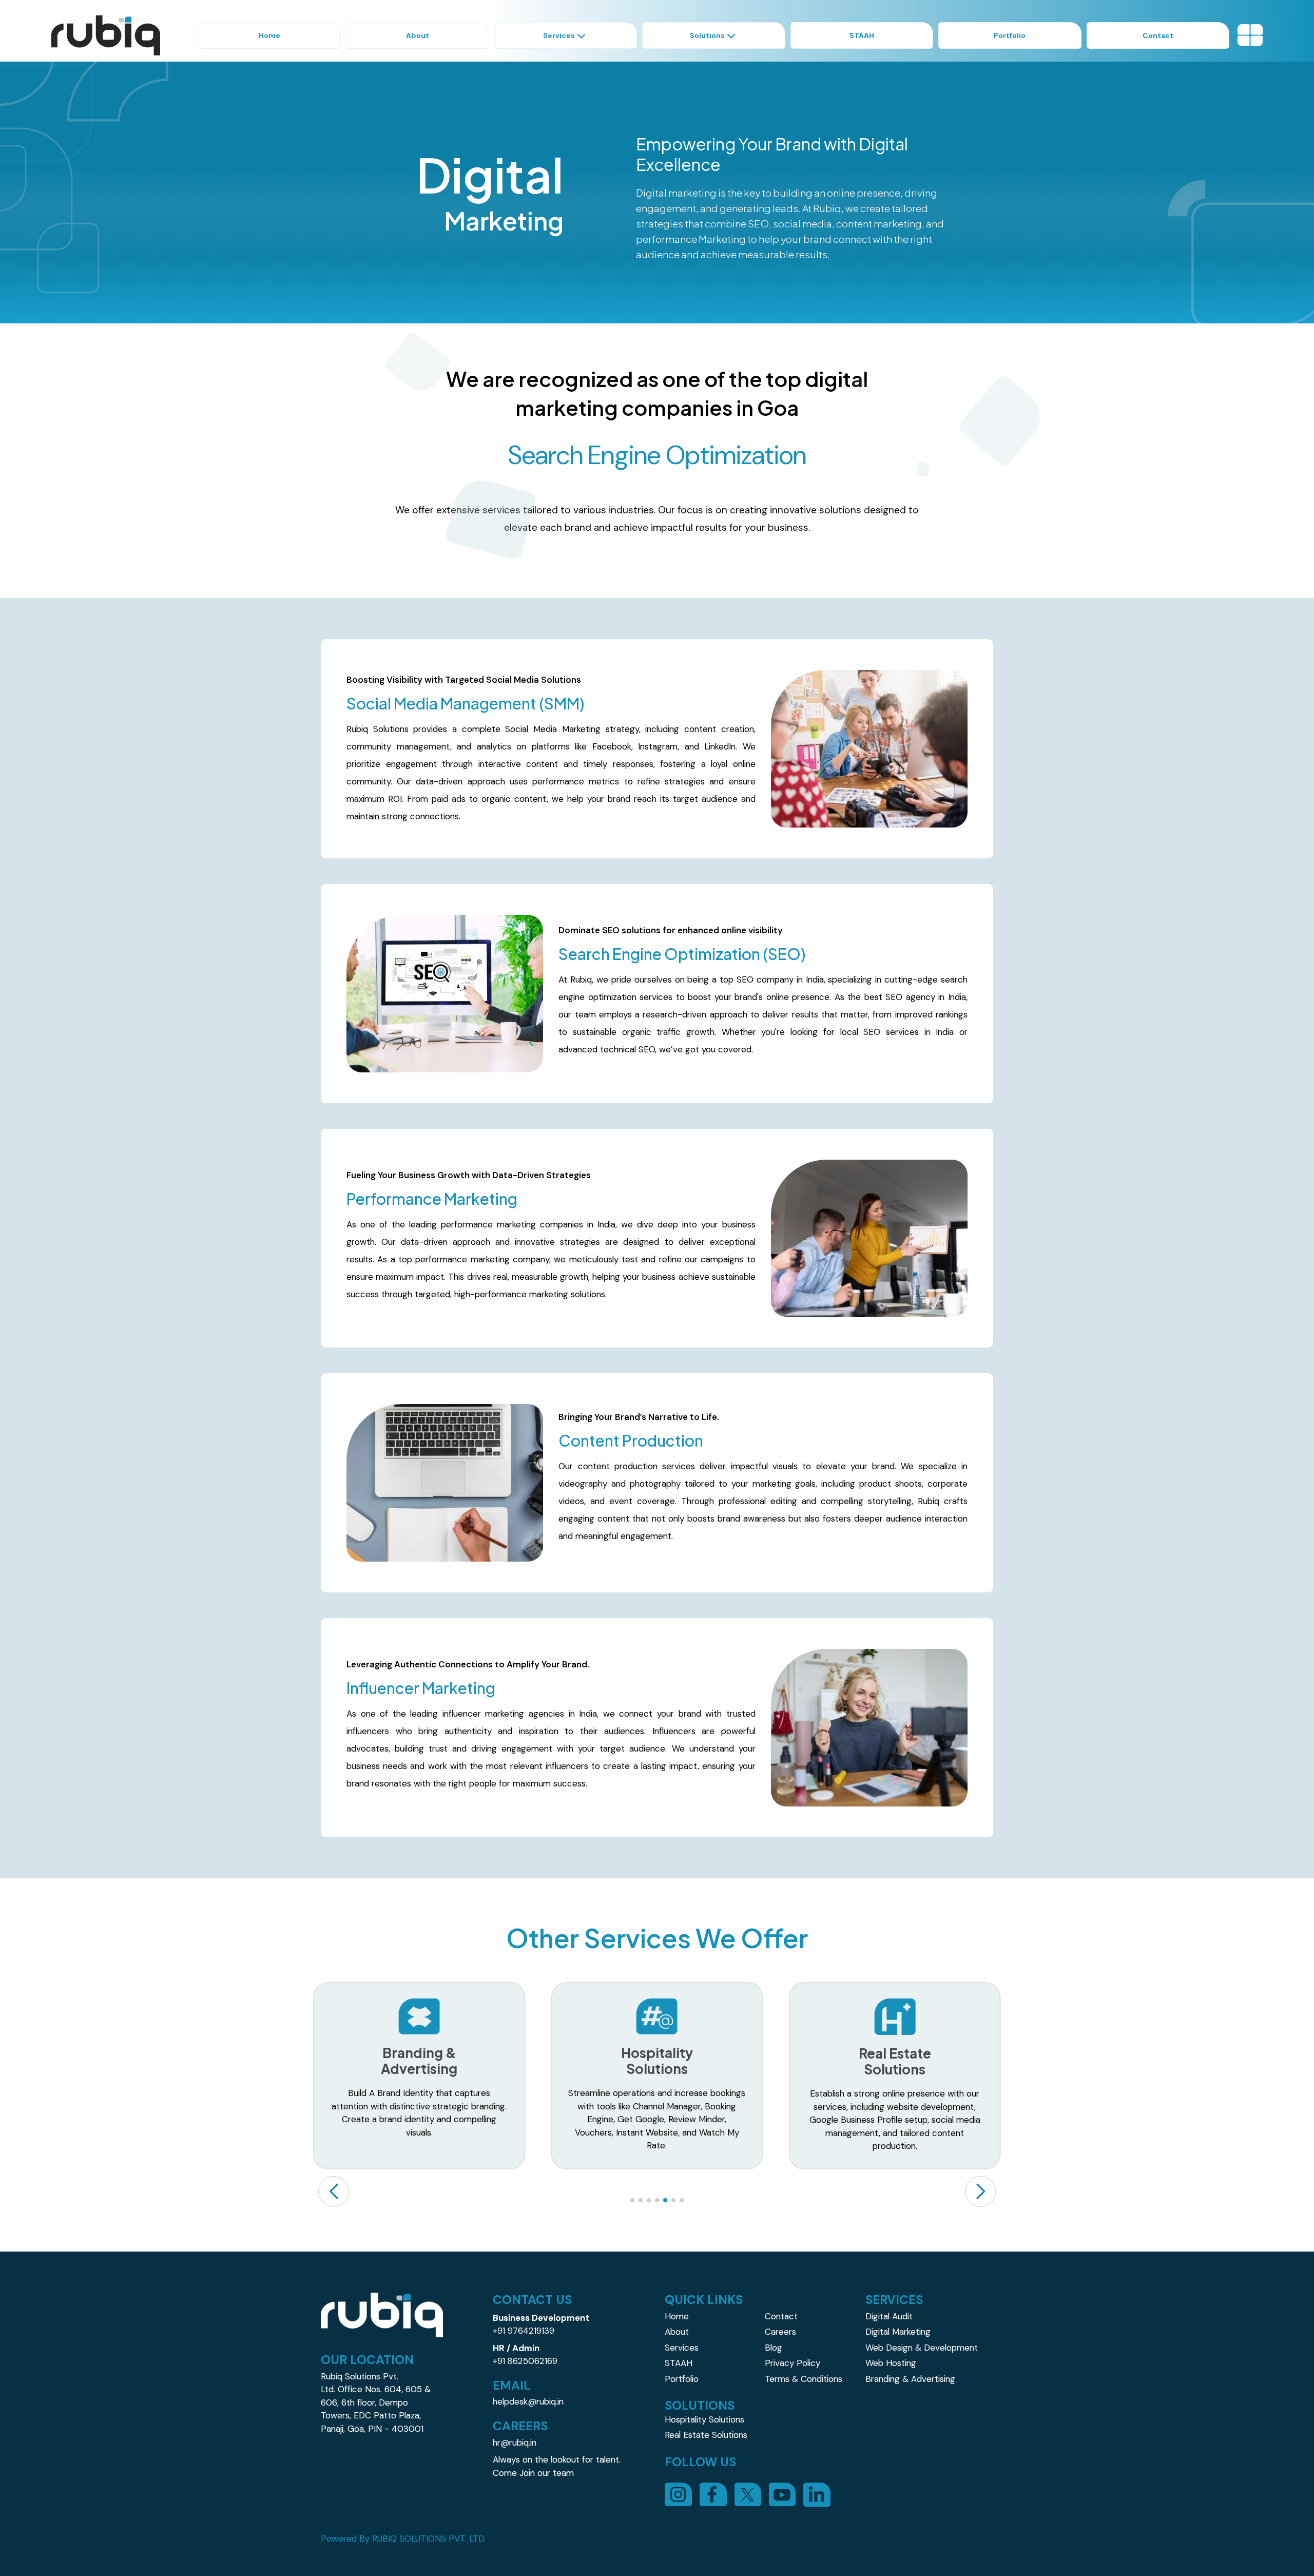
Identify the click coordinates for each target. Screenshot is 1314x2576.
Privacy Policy (793, 2363)
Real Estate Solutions (706, 2435)
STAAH (679, 2363)
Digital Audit (889, 2316)
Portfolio (682, 2379)
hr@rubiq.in (515, 2443)
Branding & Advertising (910, 2379)
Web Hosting (891, 2363)
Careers (780, 2332)
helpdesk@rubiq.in (528, 2401)
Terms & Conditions (804, 2379)
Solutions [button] (707, 35)
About (677, 2332)
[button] (980, 2191)
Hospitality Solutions (704, 2419)
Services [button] (559, 35)
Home (677, 2316)
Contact (781, 2316)
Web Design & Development (922, 2348)
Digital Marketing (898, 2332)
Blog (774, 2348)
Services (682, 2348)
